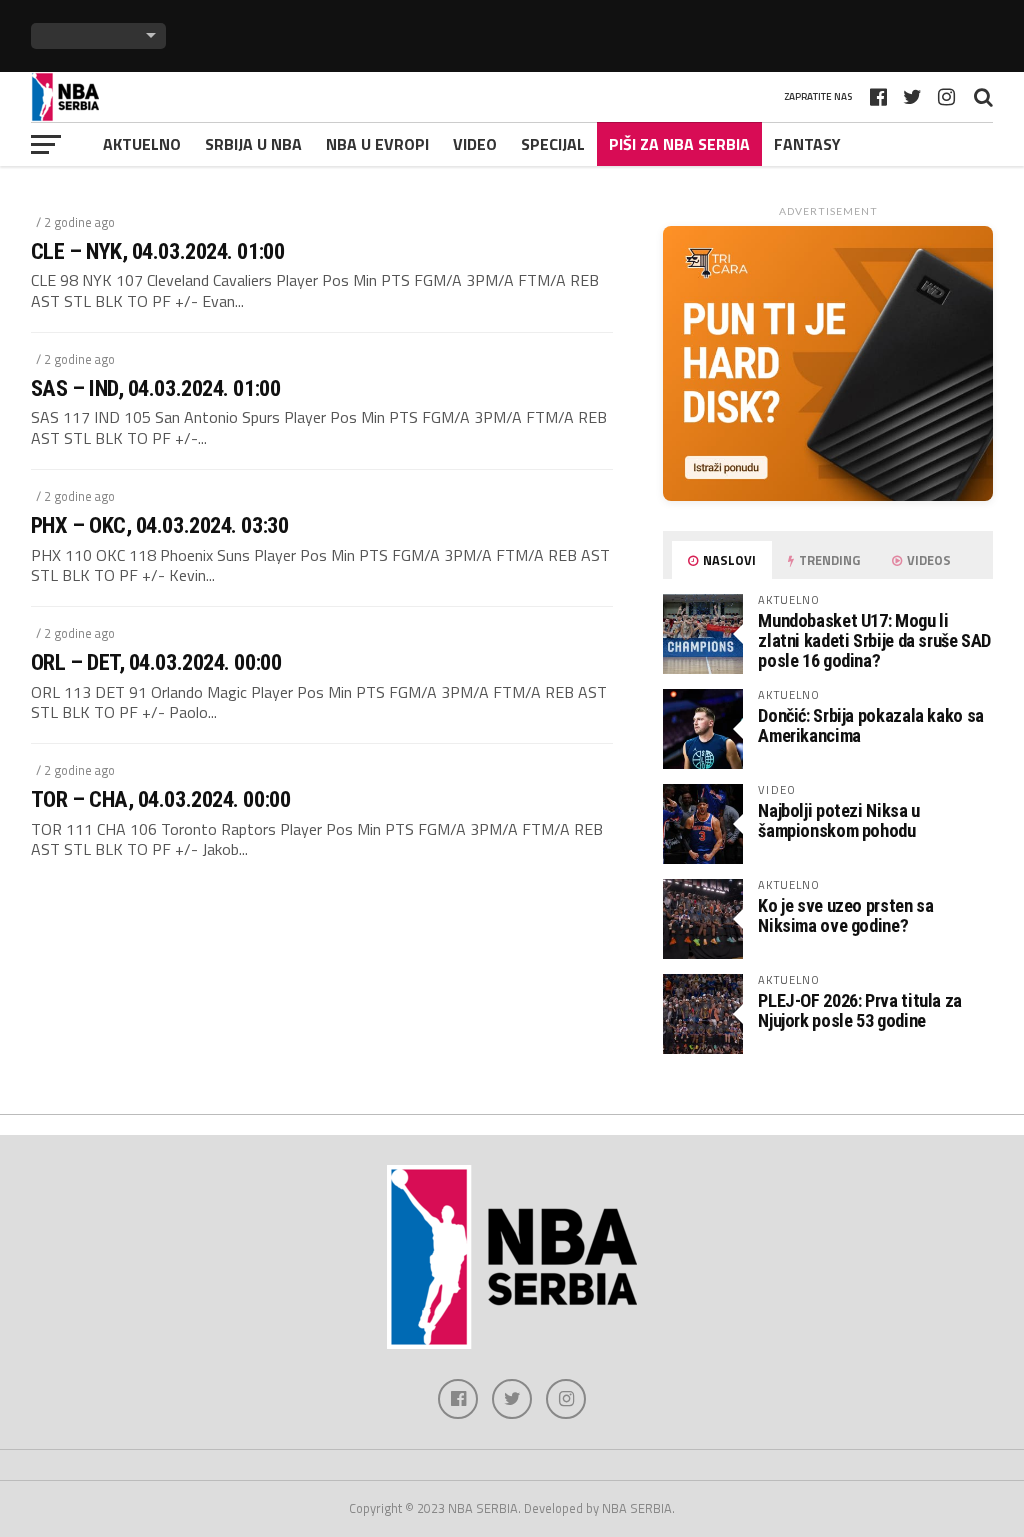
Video (475, 144)
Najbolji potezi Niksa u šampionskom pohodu (839, 820)
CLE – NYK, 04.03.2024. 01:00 (157, 251)
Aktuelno (142, 144)
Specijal (553, 144)
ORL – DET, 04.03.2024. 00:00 (156, 662)
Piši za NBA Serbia (679, 144)
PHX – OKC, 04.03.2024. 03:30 (159, 525)
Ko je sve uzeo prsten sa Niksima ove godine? (845, 915)
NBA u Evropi (377, 144)
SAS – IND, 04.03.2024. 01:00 (155, 388)
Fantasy (807, 144)
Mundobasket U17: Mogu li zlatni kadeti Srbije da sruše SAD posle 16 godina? (874, 640)
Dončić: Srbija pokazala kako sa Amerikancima (871, 725)
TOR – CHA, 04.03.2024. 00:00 (160, 799)
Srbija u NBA (253, 144)
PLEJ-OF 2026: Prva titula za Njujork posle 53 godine (860, 1010)
